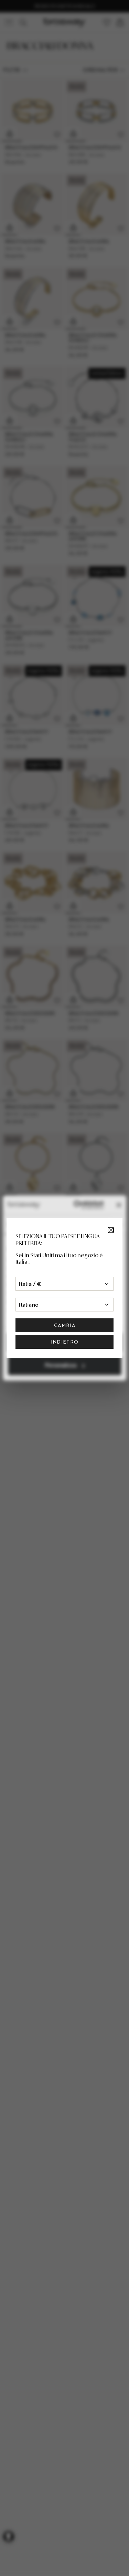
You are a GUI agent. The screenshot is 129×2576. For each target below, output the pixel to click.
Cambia (64, 1325)
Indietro (65, 1342)
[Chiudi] (111, 1230)
